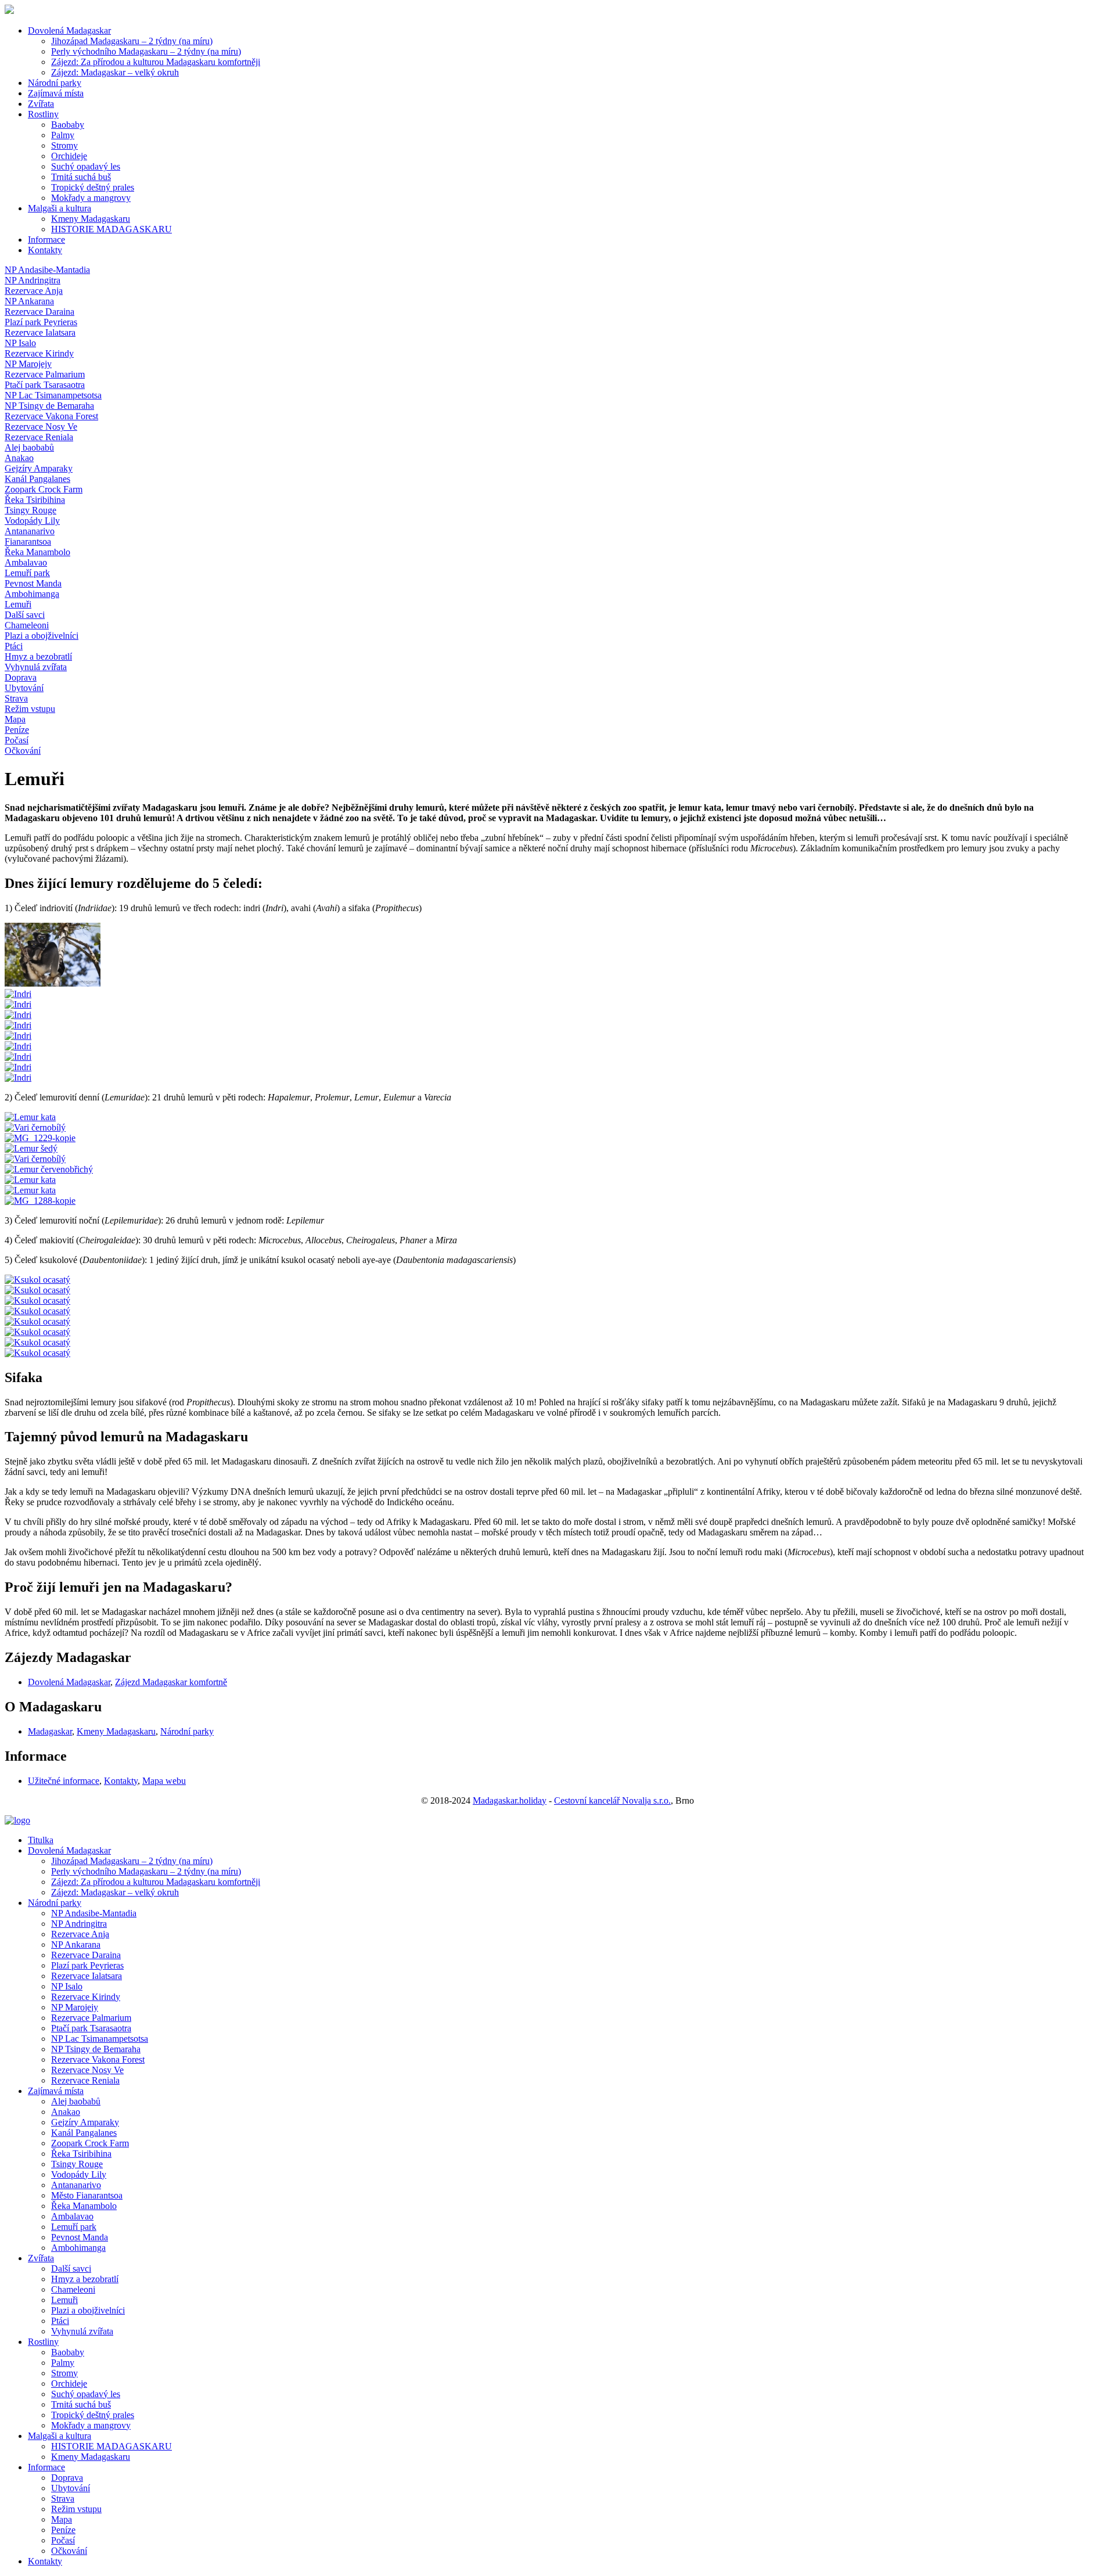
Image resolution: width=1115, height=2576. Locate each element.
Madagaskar (50, 1731)
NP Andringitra (79, 1924)
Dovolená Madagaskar (69, 30)
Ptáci (60, 2321)
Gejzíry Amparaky (85, 2122)
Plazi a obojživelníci (88, 2310)
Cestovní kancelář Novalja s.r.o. (612, 1800)
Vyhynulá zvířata (82, 2331)
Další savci (71, 2269)
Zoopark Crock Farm (90, 2143)
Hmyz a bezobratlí (85, 2279)
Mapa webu (164, 1781)
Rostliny (43, 114)
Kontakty (45, 250)
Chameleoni (73, 2289)
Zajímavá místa (56, 93)
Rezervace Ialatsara (87, 1976)
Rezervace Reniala (85, 2080)
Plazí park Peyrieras (87, 1965)
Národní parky (55, 83)
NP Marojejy (75, 2007)
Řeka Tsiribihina (81, 2154)
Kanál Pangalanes (84, 2133)
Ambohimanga (78, 2248)
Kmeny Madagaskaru (91, 219)
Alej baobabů (76, 2101)
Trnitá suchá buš (81, 177)
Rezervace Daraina (86, 1955)
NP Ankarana (76, 1944)
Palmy (63, 135)
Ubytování (71, 2488)
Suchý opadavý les (86, 166)
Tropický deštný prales (93, 187)
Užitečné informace (64, 1781)
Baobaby (68, 125)
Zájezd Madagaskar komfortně (171, 1682)
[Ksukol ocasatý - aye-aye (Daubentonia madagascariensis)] (37, 1280)
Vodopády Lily (79, 2174)
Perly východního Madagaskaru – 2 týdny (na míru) (146, 51)
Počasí (63, 2540)
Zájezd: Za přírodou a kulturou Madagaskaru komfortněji (156, 62)
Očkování (69, 2551)
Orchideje (69, 156)
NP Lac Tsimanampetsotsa (100, 2039)
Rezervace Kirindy (86, 1997)
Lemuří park (74, 2227)
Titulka (41, 1840)
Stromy (64, 145)
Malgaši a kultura (60, 208)
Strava (63, 2498)
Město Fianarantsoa (87, 2195)
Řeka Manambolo (84, 2206)
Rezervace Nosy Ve (87, 2070)
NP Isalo (67, 1986)
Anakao (66, 2112)
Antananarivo (76, 2185)
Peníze (63, 2530)
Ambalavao (72, 2216)
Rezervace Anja (80, 1934)
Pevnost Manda (80, 2237)
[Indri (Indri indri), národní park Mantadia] (53, 983)
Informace (46, 240)
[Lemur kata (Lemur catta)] (30, 1117)
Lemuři (64, 2300)
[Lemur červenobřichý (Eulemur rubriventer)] (49, 1169)
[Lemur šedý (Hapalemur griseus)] (31, 1148)
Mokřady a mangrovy (91, 198)
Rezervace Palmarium (91, 2018)
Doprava (67, 2478)
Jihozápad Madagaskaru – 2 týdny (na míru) (132, 41)
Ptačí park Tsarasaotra (91, 2028)
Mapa (62, 2519)
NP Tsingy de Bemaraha (96, 2049)
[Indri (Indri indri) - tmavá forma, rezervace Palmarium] (18, 994)
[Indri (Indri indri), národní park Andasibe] (18, 1015)
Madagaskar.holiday (510, 1800)
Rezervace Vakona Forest (98, 2059)
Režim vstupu (76, 2509)
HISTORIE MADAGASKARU (111, 229)
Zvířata (41, 104)
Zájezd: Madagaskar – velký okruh (115, 72)
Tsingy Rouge (77, 2164)
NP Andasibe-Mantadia (94, 1913)
